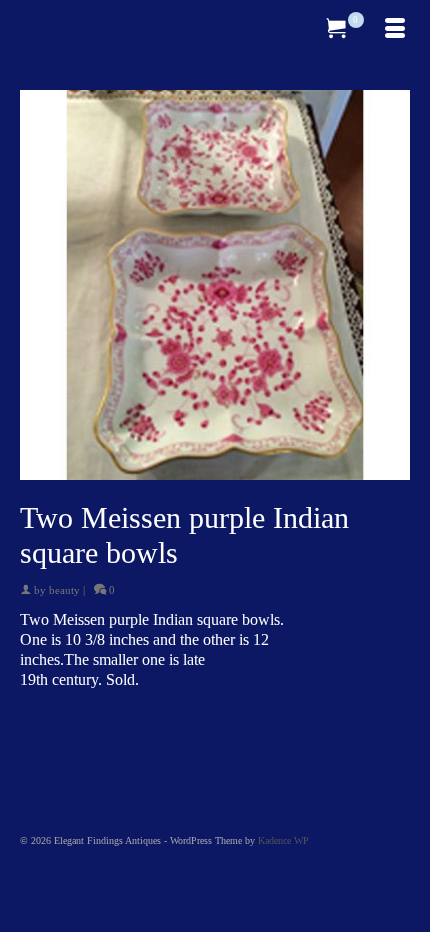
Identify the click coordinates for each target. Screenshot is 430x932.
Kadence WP (283, 840)
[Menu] (395, 30)
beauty (64, 590)
